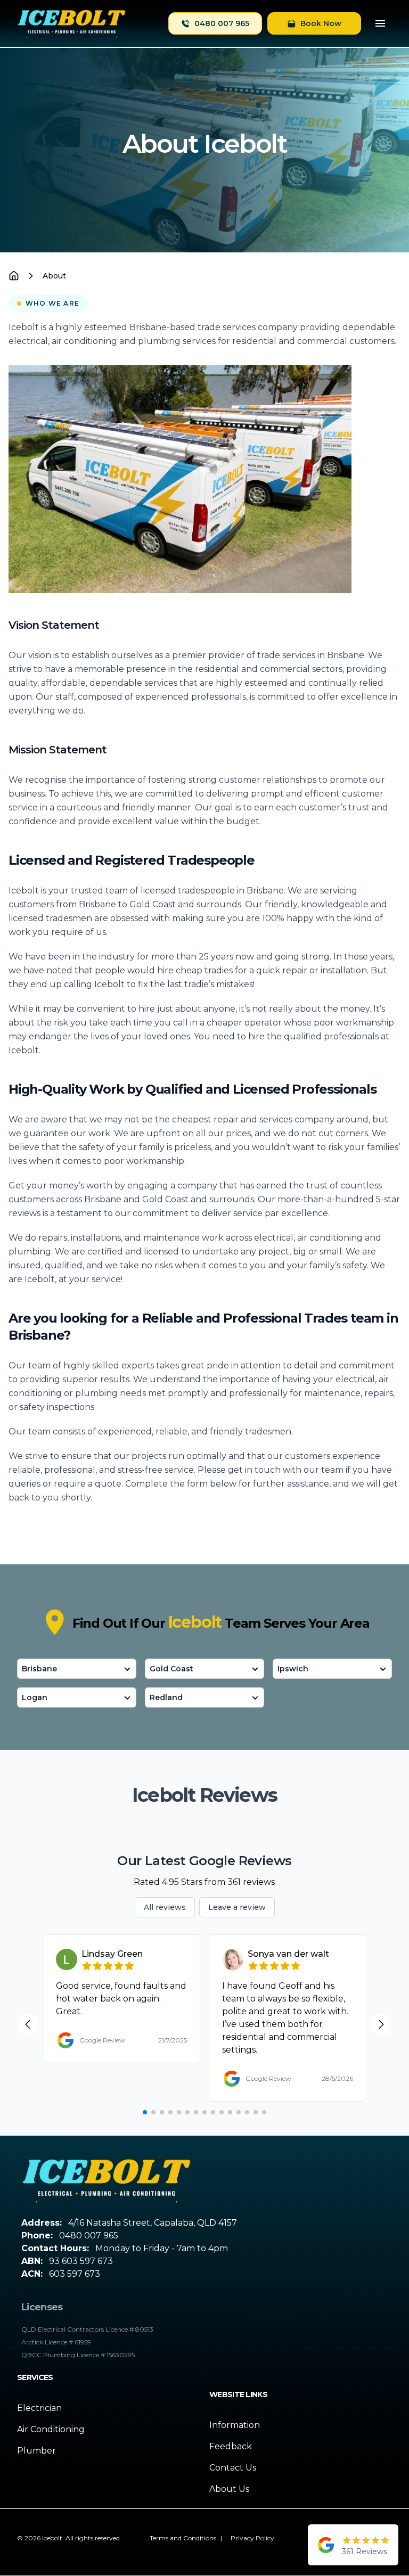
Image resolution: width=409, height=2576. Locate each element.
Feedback (231, 2446)
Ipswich (293, 1669)
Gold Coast (171, 1669)
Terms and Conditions (183, 2538)
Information (235, 2425)
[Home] (72, 23)
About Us (229, 2489)
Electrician (39, 2408)
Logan (35, 1697)
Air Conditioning (51, 2429)
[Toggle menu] (380, 23)
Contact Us (233, 2468)
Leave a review (237, 1907)
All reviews (165, 1907)
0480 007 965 (222, 23)
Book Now (321, 23)
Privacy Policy (252, 2538)
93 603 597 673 (81, 2261)
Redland (166, 1697)
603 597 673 (75, 2274)
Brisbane (39, 1669)
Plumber (36, 2451)
